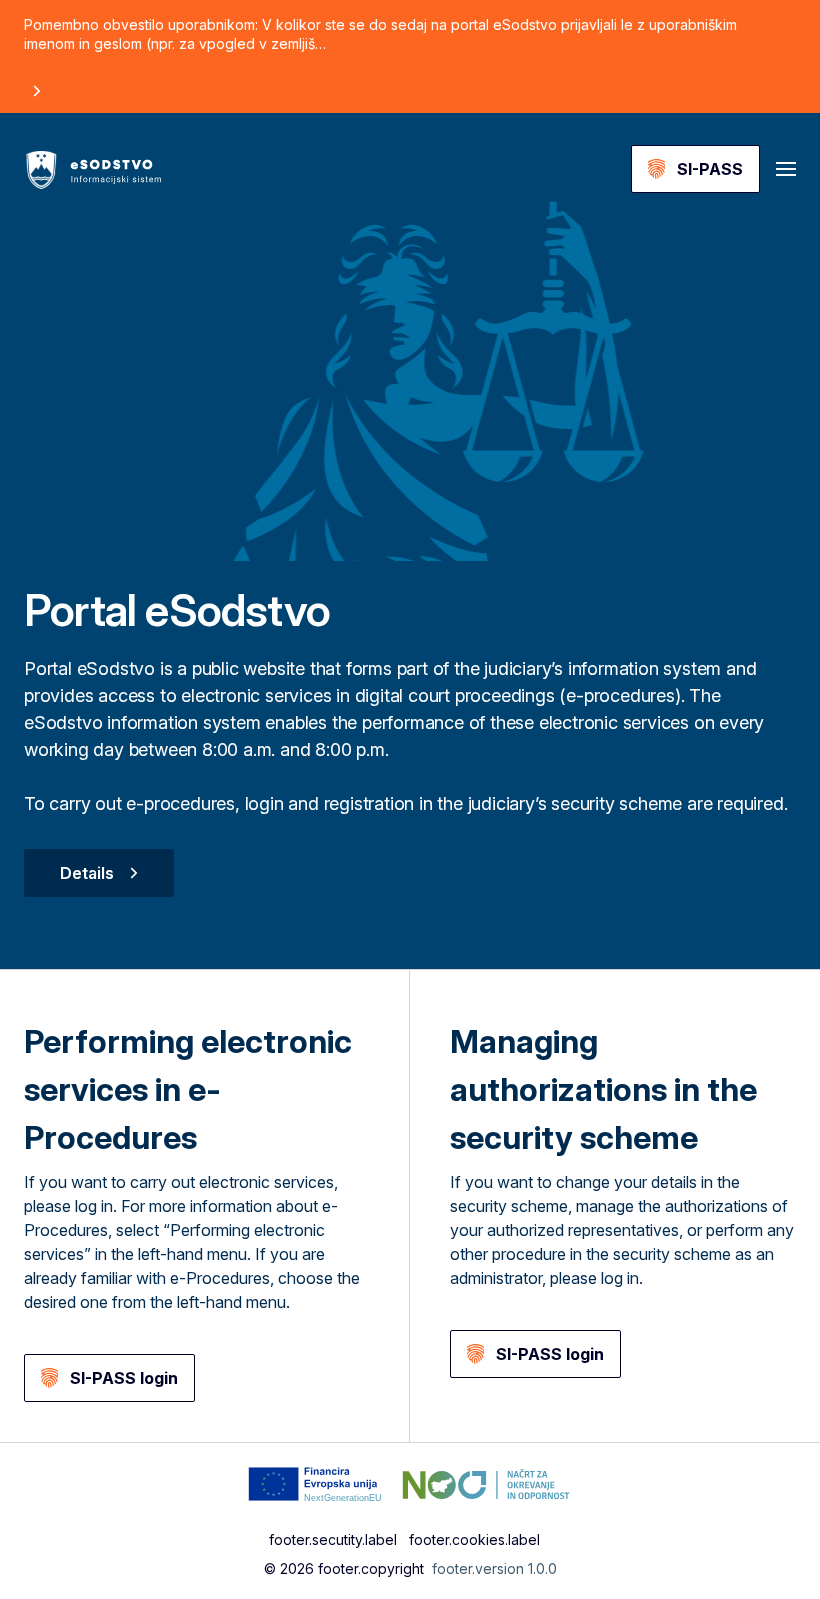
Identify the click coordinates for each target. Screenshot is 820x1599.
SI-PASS (710, 169)
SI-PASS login (124, 1378)
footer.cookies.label (474, 1539)
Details (87, 873)
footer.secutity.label (333, 1539)
